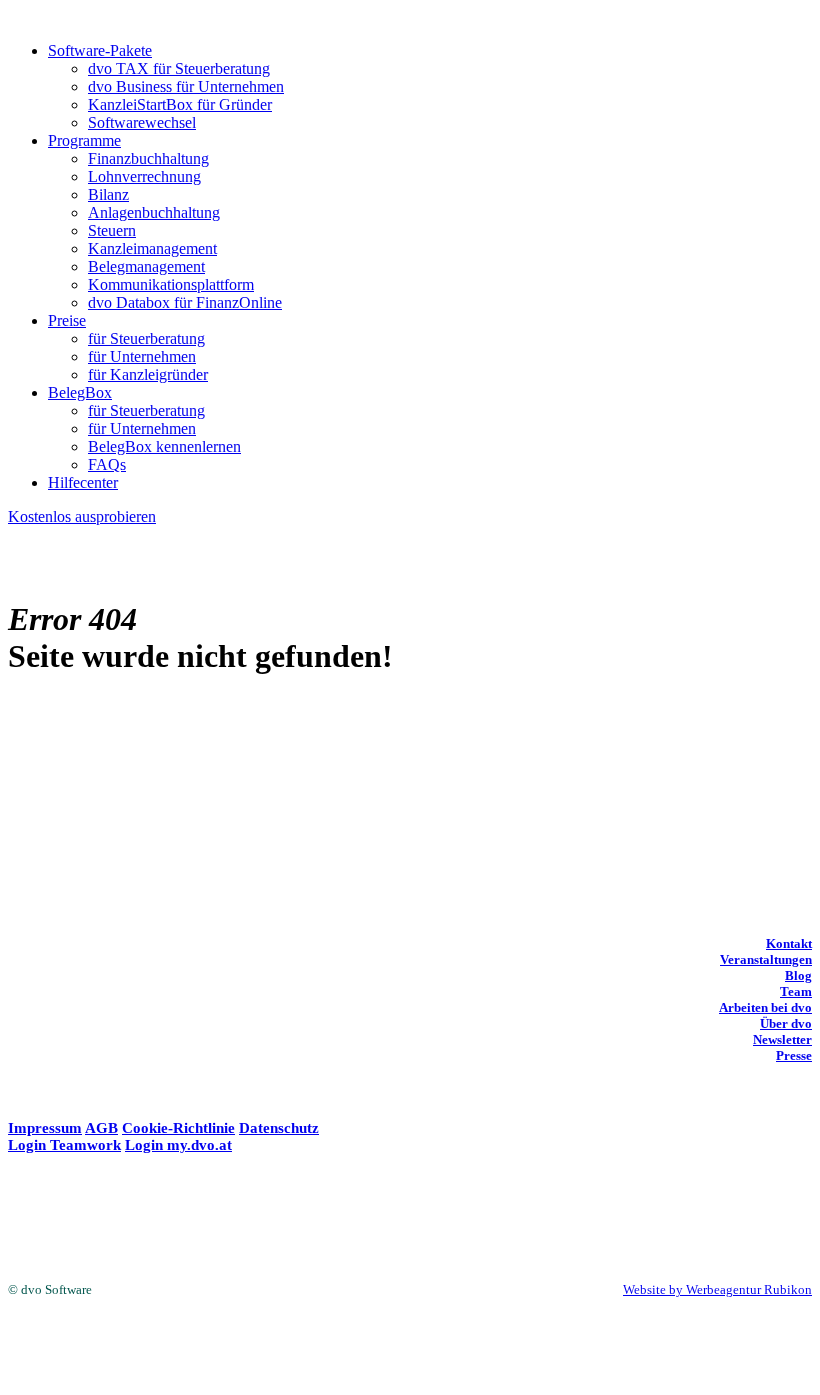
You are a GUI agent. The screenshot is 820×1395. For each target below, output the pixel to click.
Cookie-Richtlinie (178, 1128)
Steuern (112, 230)
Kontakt (789, 943)
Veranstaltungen (766, 959)
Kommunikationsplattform (171, 284)
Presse (794, 1055)
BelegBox (80, 392)
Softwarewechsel (142, 122)
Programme (84, 140)
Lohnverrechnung (144, 176)
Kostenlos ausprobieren (82, 516)
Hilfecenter (83, 482)
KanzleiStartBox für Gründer (180, 104)
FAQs (107, 464)
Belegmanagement (146, 266)
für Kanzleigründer (148, 374)
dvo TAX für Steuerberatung (179, 68)
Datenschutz (279, 1128)
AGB (101, 1128)
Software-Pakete (100, 50)
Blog (798, 975)
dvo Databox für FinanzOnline (185, 302)
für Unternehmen (142, 356)
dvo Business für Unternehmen (186, 86)
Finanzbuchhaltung (148, 158)
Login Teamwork (64, 1145)
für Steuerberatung (146, 338)
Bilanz (108, 194)
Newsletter (782, 1039)
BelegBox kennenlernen (164, 446)
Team (796, 991)
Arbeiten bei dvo (765, 1007)
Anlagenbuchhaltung (154, 212)
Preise (67, 320)
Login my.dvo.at (178, 1145)
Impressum (45, 1128)
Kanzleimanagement (152, 248)
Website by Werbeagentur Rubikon (717, 1289)
